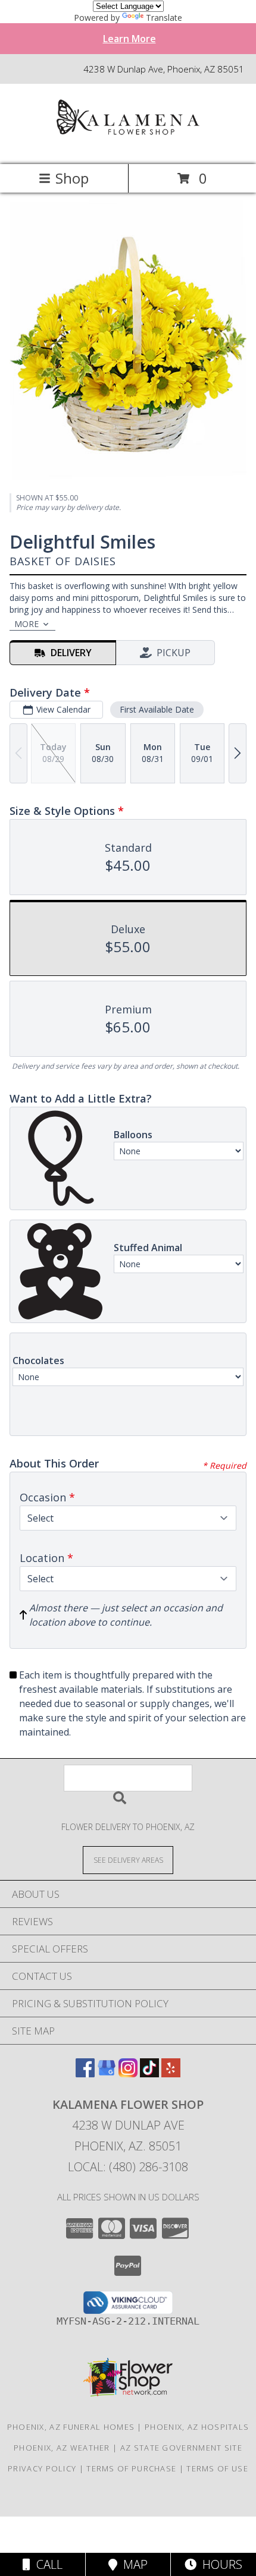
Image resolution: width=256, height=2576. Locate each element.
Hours (219, 2564)
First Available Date (157, 709)
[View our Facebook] (85, 2073)
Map (132, 2564)
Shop (72, 178)
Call (46, 2564)
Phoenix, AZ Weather (62, 2448)
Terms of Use (217, 2468)
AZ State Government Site (181, 2448)
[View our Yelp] (171, 2073)
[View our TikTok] (149, 2073)
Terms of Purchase (131, 2468)
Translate (164, 18)
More (26, 624)
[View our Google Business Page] (107, 2073)
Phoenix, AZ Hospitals (197, 2427)
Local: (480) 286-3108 (128, 2167)
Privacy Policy (42, 2468)
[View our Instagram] (128, 2073)
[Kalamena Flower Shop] (128, 147)
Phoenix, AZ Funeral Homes (71, 2427)
